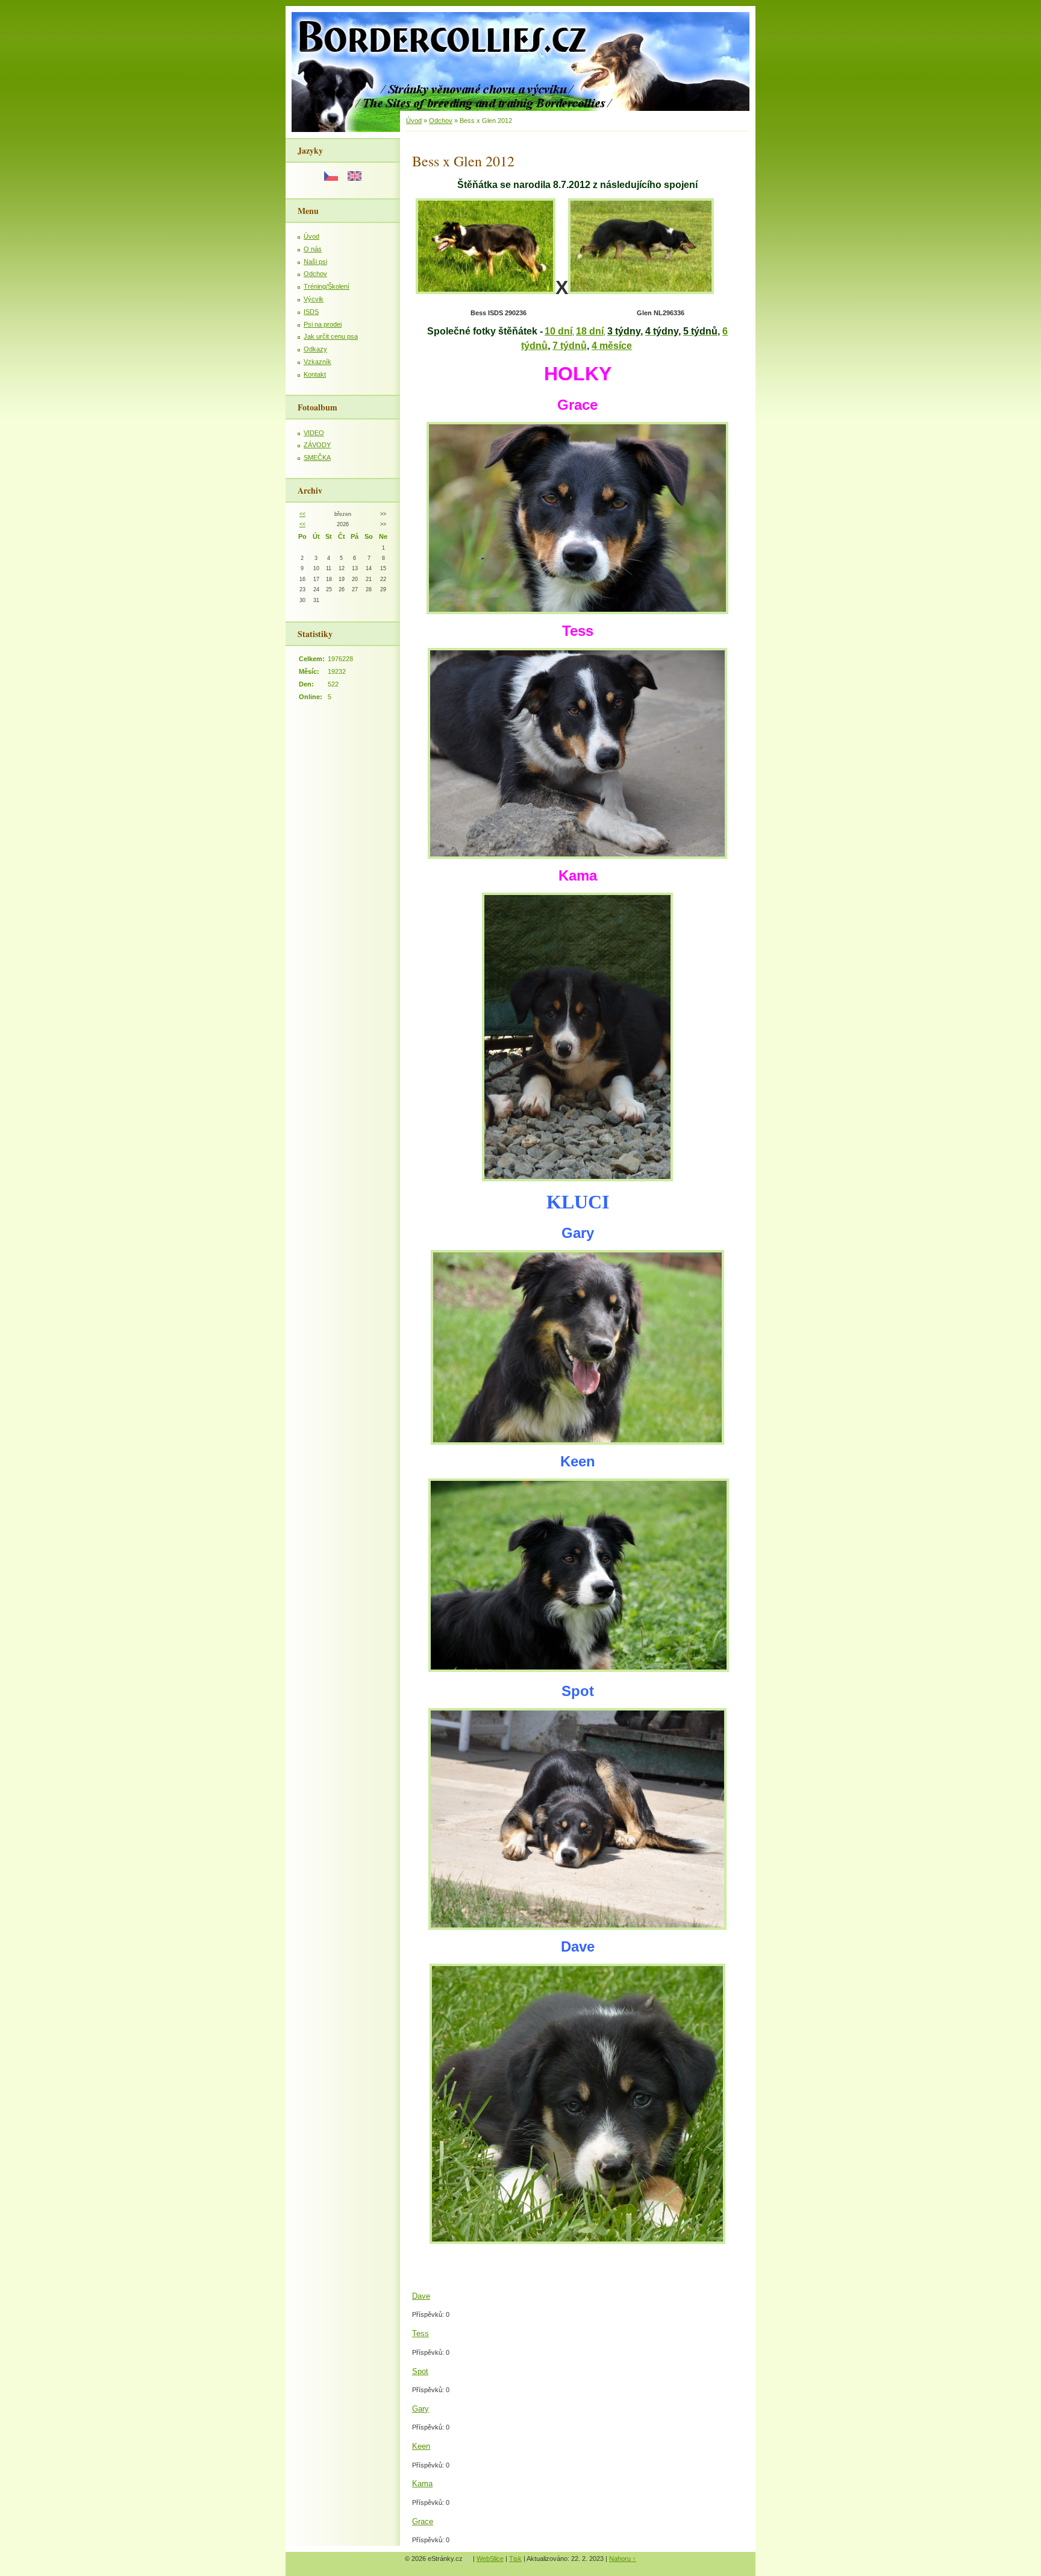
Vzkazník (317, 362)
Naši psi (315, 262)
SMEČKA (317, 457)
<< (302, 514)
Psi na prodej (323, 324)
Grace (423, 2521)
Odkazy (315, 349)
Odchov (315, 274)
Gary (420, 2409)
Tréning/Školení (327, 286)
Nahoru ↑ (623, 2559)
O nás (313, 249)
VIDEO (314, 433)
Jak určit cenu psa (331, 336)
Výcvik (314, 299)
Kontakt (315, 374)
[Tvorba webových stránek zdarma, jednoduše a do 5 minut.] (469, 2559)
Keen (421, 2446)
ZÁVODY (317, 445)
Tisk (515, 2559)
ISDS (311, 312)
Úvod (311, 236)
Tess (420, 2333)
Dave (421, 2296)
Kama (422, 2483)
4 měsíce (612, 346)
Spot (420, 2371)
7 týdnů (570, 346)
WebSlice (490, 2559)
